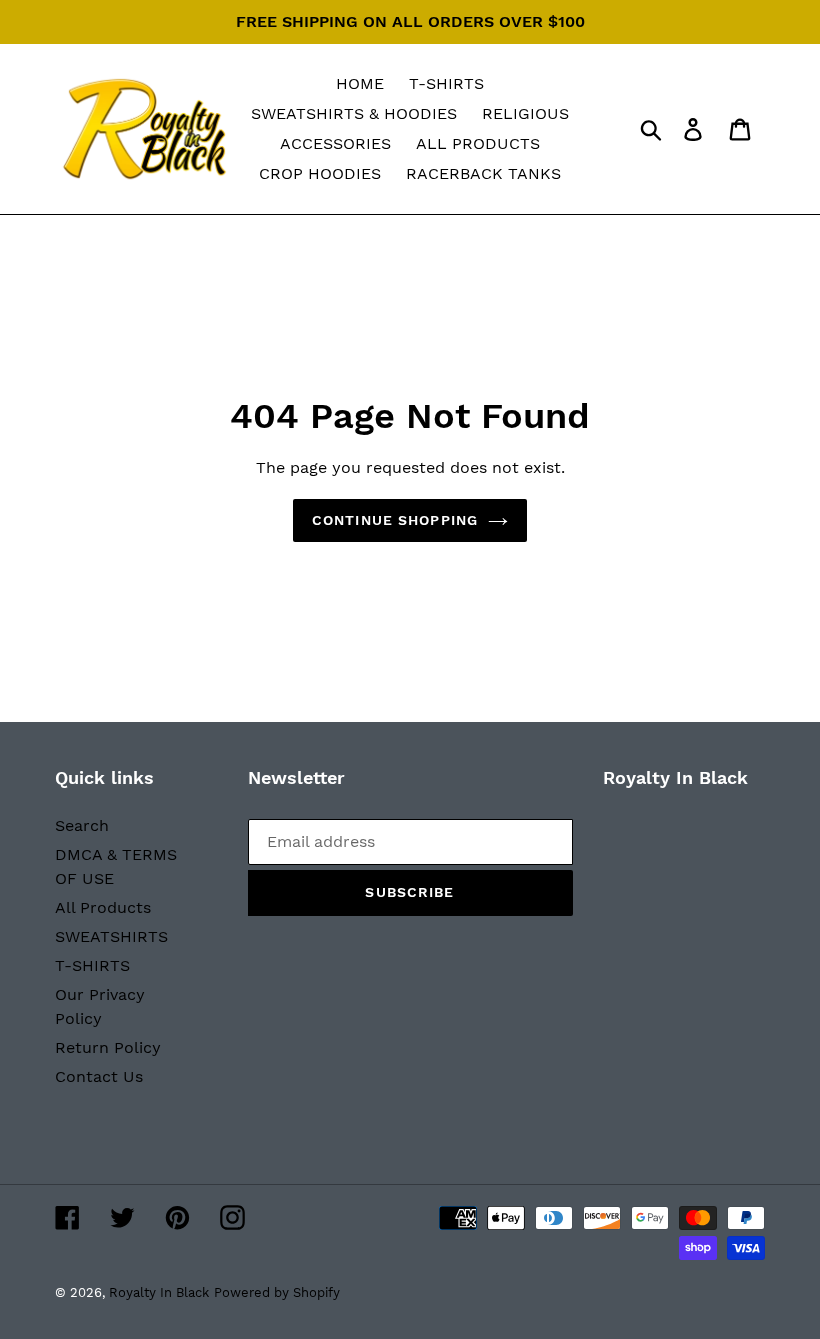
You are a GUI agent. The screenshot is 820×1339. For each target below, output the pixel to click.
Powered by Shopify (277, 1292)
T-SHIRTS (92, 965)
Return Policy (108, 1047)
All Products (103, 907)
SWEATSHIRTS (111, 936)
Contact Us (99, 1076)
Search (82, 825)
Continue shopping (395, 520)
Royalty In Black (159, 1292)
